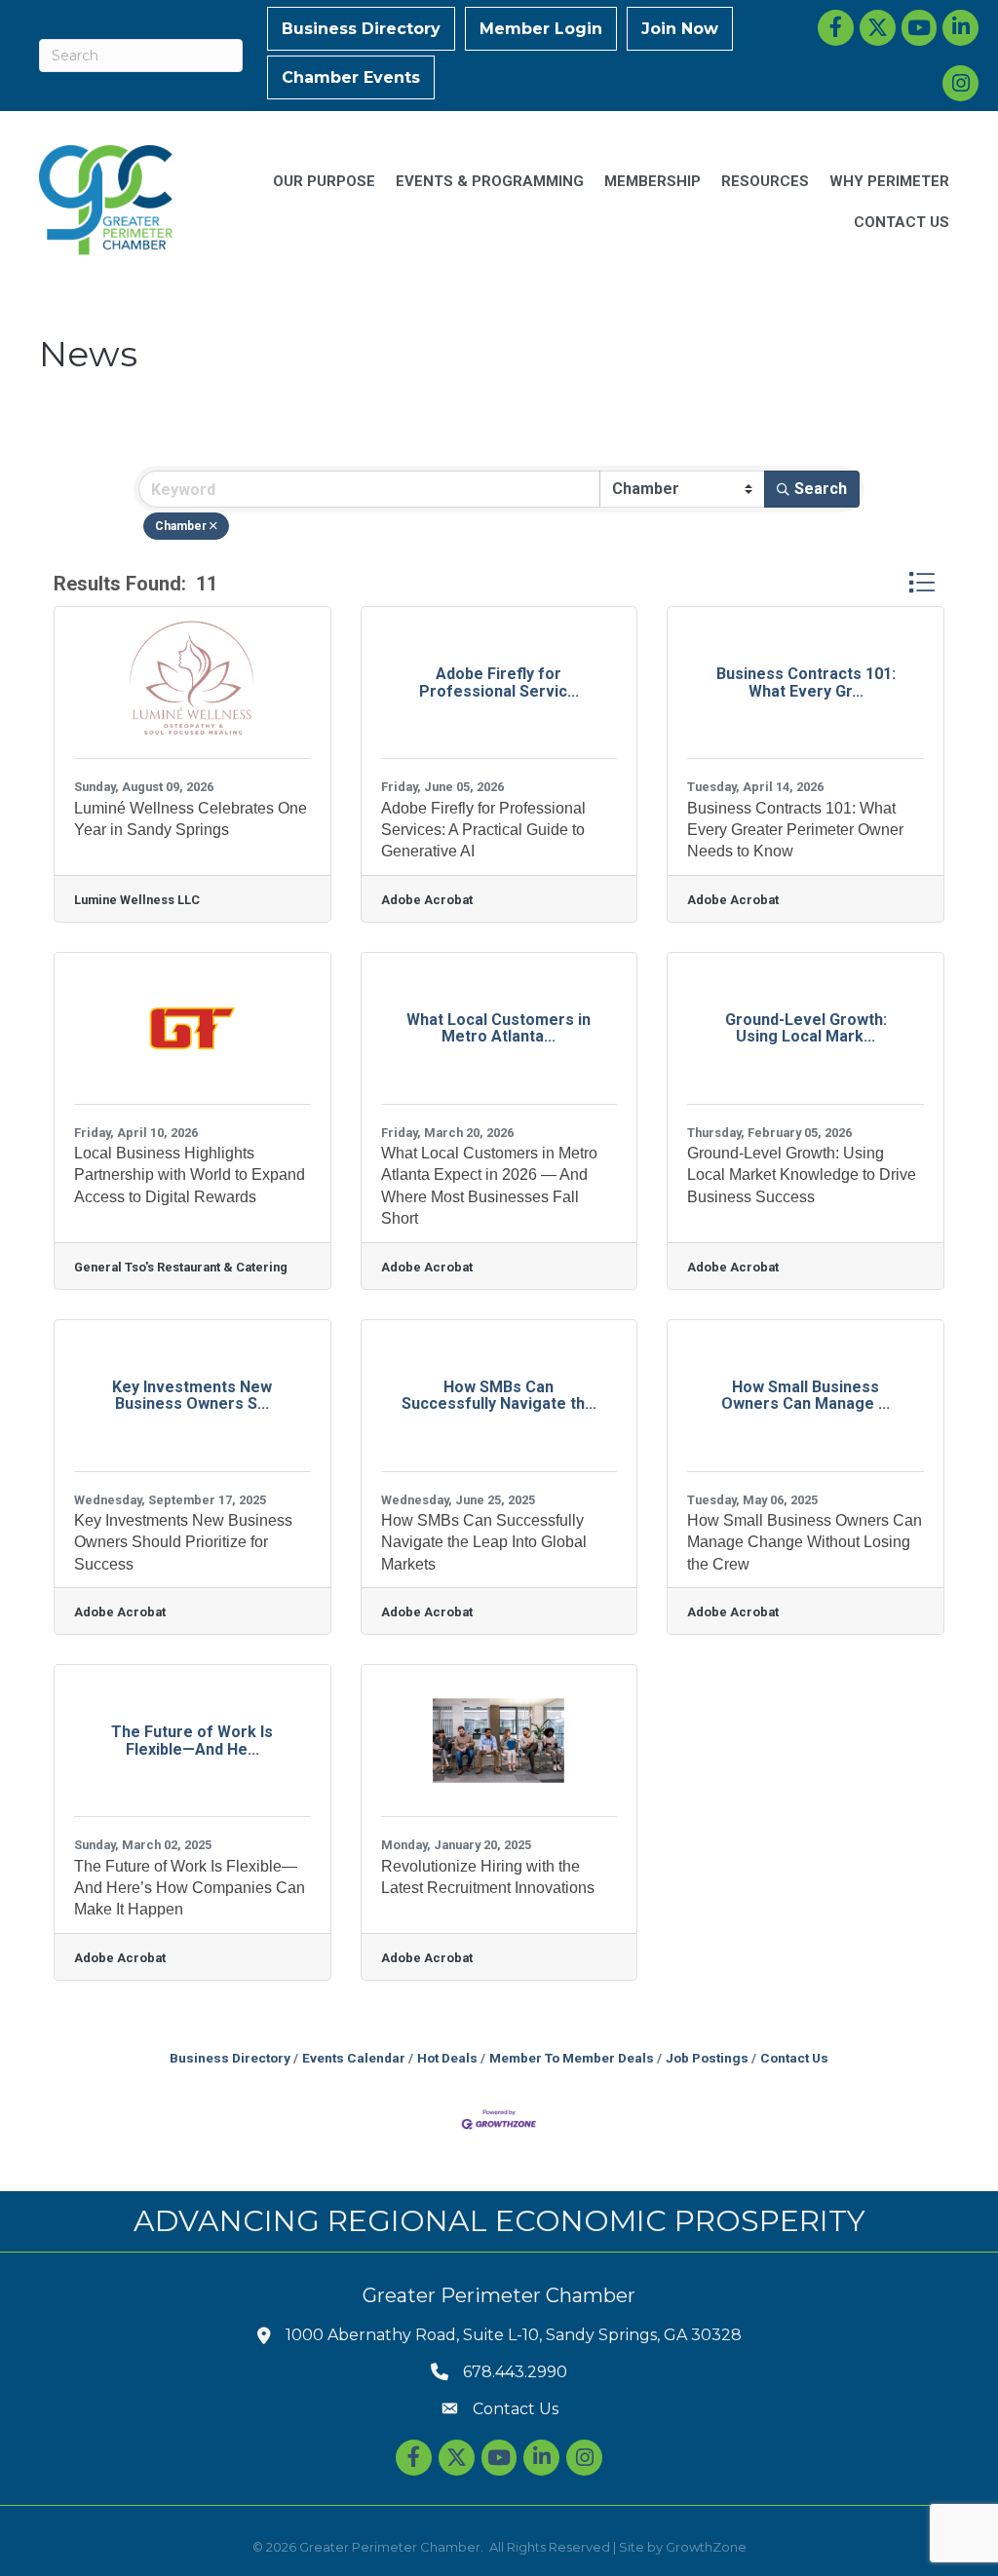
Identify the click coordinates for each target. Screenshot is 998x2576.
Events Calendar (354, 2058)
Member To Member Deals (572, 2058)
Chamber (181, 526)
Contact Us (794, 2058)
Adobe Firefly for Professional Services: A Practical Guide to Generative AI (483, 830)
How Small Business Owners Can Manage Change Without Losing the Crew (805, 1542)
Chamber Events (351, 77)
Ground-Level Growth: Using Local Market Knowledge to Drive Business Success (802, 1175)
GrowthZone (706, 2547)
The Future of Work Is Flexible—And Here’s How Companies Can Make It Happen (190, 1888)
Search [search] (821, 489)
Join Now (680, 29)
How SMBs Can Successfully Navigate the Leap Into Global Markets (484, 1542)
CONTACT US (902, 222)
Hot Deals (447, 2058)
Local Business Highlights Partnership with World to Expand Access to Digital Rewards (190, 1175)
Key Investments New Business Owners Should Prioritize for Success (183, 1542)
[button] (921, 582)
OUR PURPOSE (324, 181)
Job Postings (707, 2058)
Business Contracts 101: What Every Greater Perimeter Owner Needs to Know (795, 830)
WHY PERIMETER (889, 181)
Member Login (541, 29)
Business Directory (361, 29)
